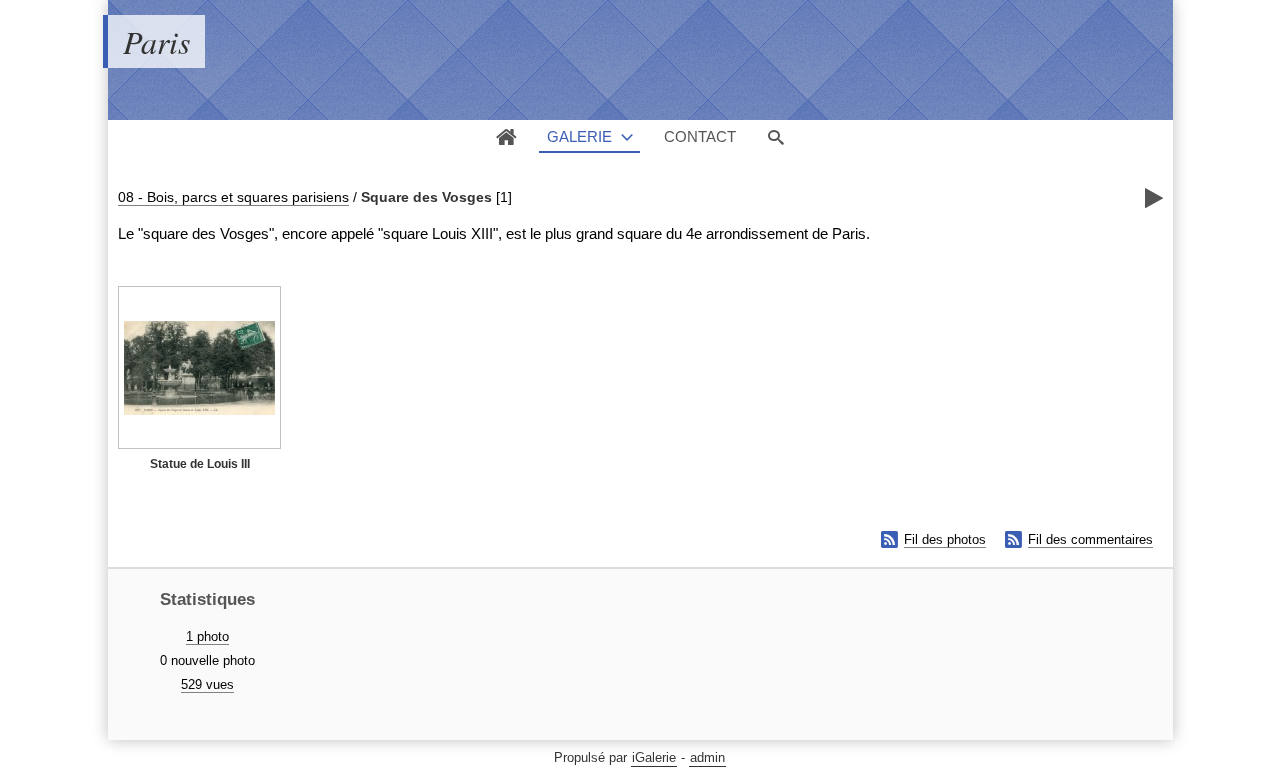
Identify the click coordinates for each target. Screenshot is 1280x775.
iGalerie (654, 757)
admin (707, 757)
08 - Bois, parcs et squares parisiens (233, 197)
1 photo (207, 636)
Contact (700, 136)
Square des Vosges (426, 197)
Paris (156, 41)
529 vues (207, 684)
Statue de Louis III (200, 464)
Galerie (579, 136)
